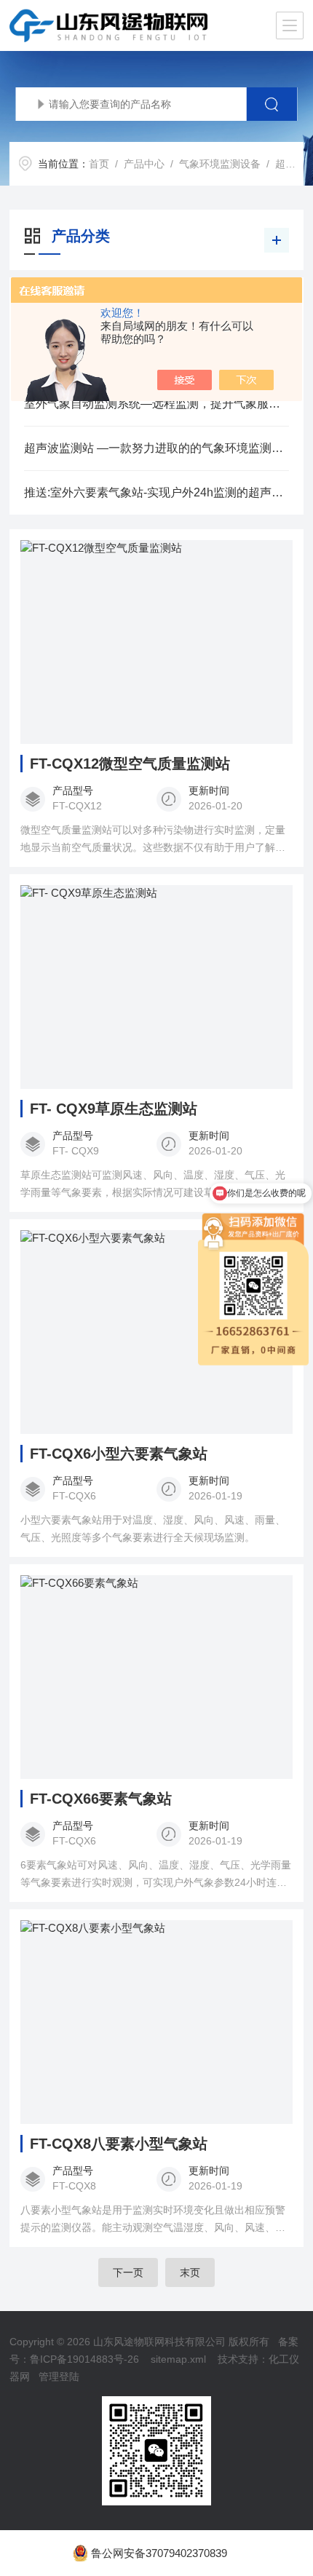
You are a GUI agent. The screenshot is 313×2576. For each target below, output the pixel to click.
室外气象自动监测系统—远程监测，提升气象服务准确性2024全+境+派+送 (156, 404)
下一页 (128, 2272)
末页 (190, 2272)
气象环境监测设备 (220, 164)
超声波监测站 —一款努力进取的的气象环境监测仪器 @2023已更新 (156, 448)
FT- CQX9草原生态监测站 (114, 1109)
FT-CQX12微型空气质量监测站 (130, 764)
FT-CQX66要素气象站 (101, 1799)
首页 (99, 164)
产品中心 (144, 164)
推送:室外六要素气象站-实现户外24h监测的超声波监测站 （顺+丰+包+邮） (156, 492)
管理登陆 (59, 2377)
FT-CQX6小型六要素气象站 (119, 1454)
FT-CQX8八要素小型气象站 (119, 2144)
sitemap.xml (178, 2359)
